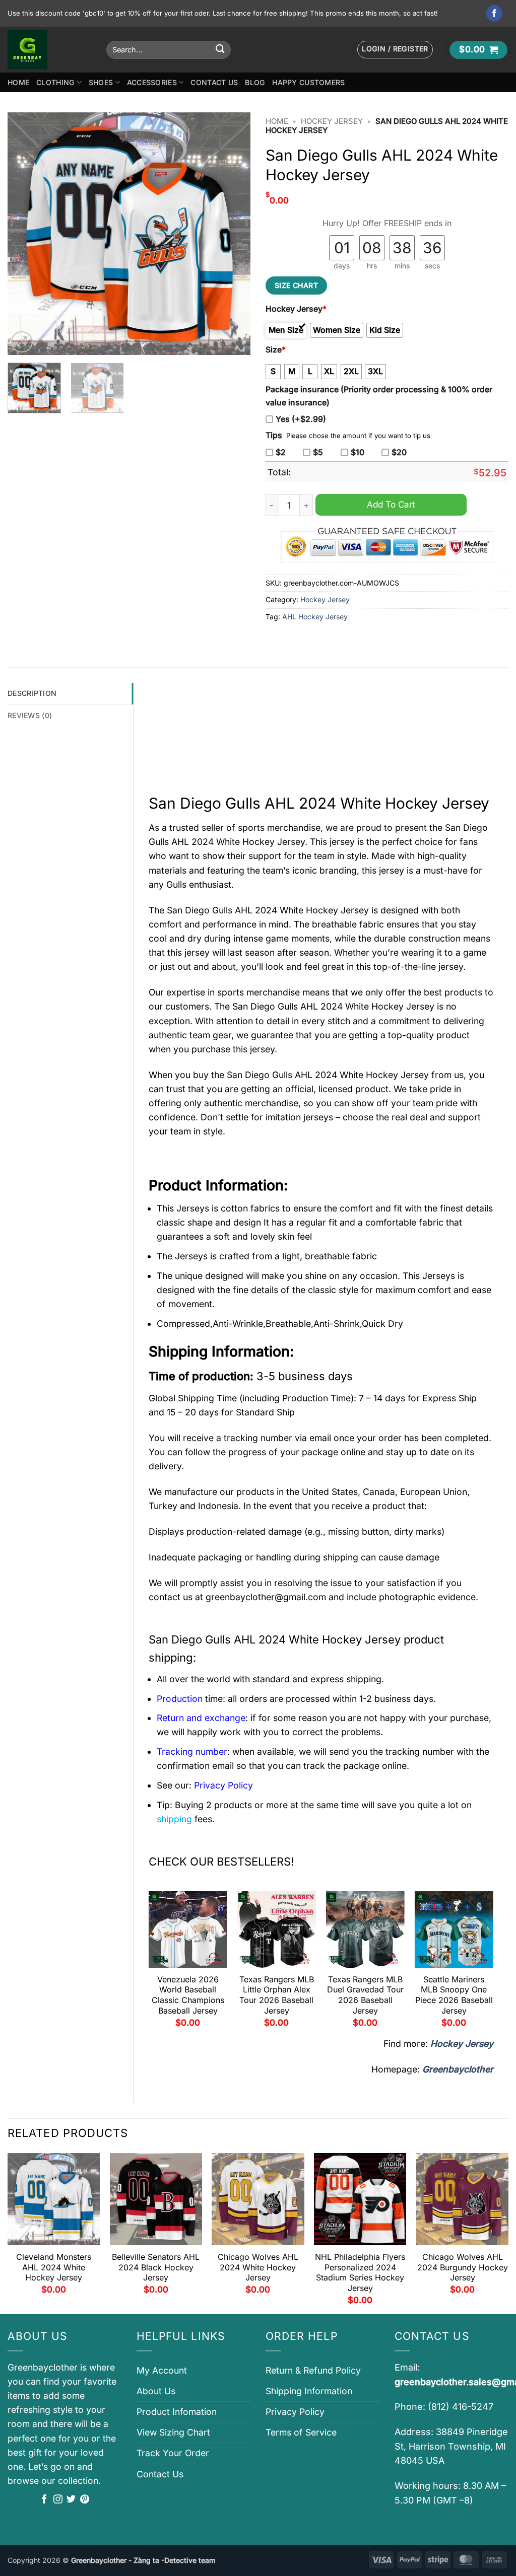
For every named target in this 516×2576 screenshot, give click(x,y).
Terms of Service (301, 2432)
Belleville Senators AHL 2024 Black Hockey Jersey (156, 2267)
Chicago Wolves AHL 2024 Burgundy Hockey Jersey (463, 2267)
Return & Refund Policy (313, 2370)
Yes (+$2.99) (301, 419)
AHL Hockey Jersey (315, 617)
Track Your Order (173, 2453)
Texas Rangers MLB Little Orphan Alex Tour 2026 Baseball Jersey (277, 1995)
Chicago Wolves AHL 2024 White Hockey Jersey (258, 2267)
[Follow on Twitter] (71, 2500)
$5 (318, 452)
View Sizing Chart (173, 2432)
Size (276, 350)
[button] (395, 50)
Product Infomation (177, 2412)
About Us (156, 2391)
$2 (281, 452)
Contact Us (214, 82)
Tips (274, 435)
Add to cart (391, 504)
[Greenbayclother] (49, 50)
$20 (399, 452)
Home (18, 82)
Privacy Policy (295, 2412)
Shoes (101, 82)
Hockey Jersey (332, 121)
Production (180, 1699)
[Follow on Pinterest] (85, 2500)
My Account (162, 2370)
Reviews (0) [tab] (30, 715)
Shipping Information (309, 2391)
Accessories (152, 82)
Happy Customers (308, 82)
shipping (174, 1819)
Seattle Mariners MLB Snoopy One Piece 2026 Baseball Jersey (454, 1995)
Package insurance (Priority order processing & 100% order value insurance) (379, 396)
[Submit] (220, 50)
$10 (358, 452)
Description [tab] (32, 693)
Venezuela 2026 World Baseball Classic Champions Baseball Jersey (188, 1995)
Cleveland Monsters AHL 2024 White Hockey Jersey (54, 2267)
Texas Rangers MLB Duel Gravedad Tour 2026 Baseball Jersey (365, 1995)
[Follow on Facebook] (495, 13)
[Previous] (25, 234)
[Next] (233, 234)
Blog (255, 82)
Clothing (55, 82)
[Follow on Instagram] (58, 2500)
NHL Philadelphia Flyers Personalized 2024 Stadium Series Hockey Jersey (360, 2272)
